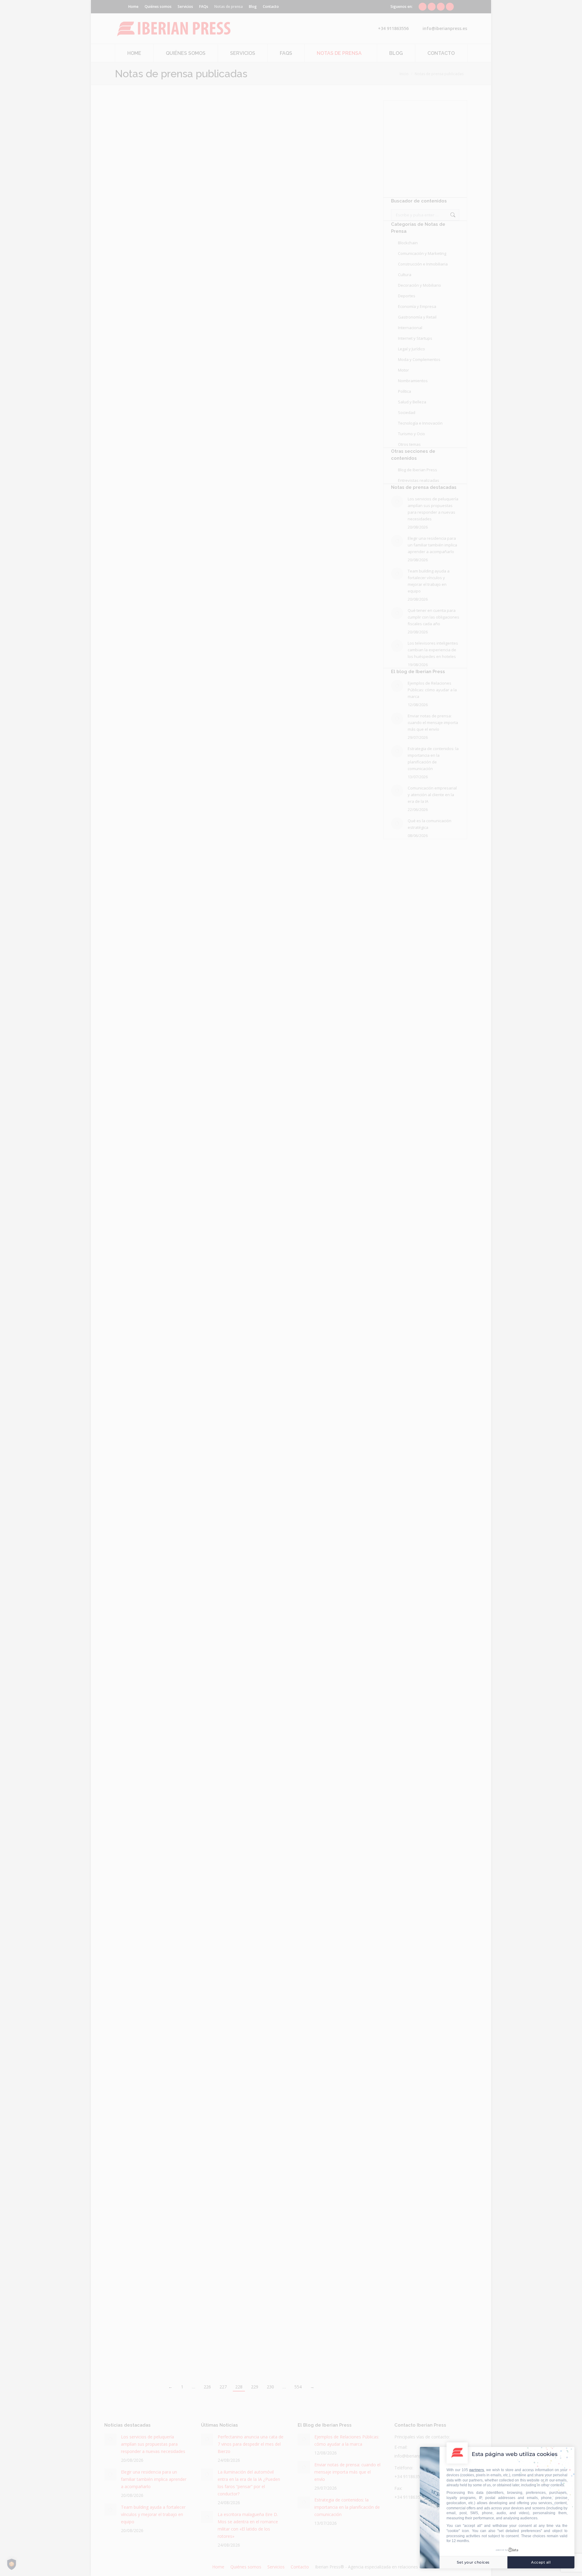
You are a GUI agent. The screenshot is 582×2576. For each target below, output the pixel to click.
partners (477, 2470)
